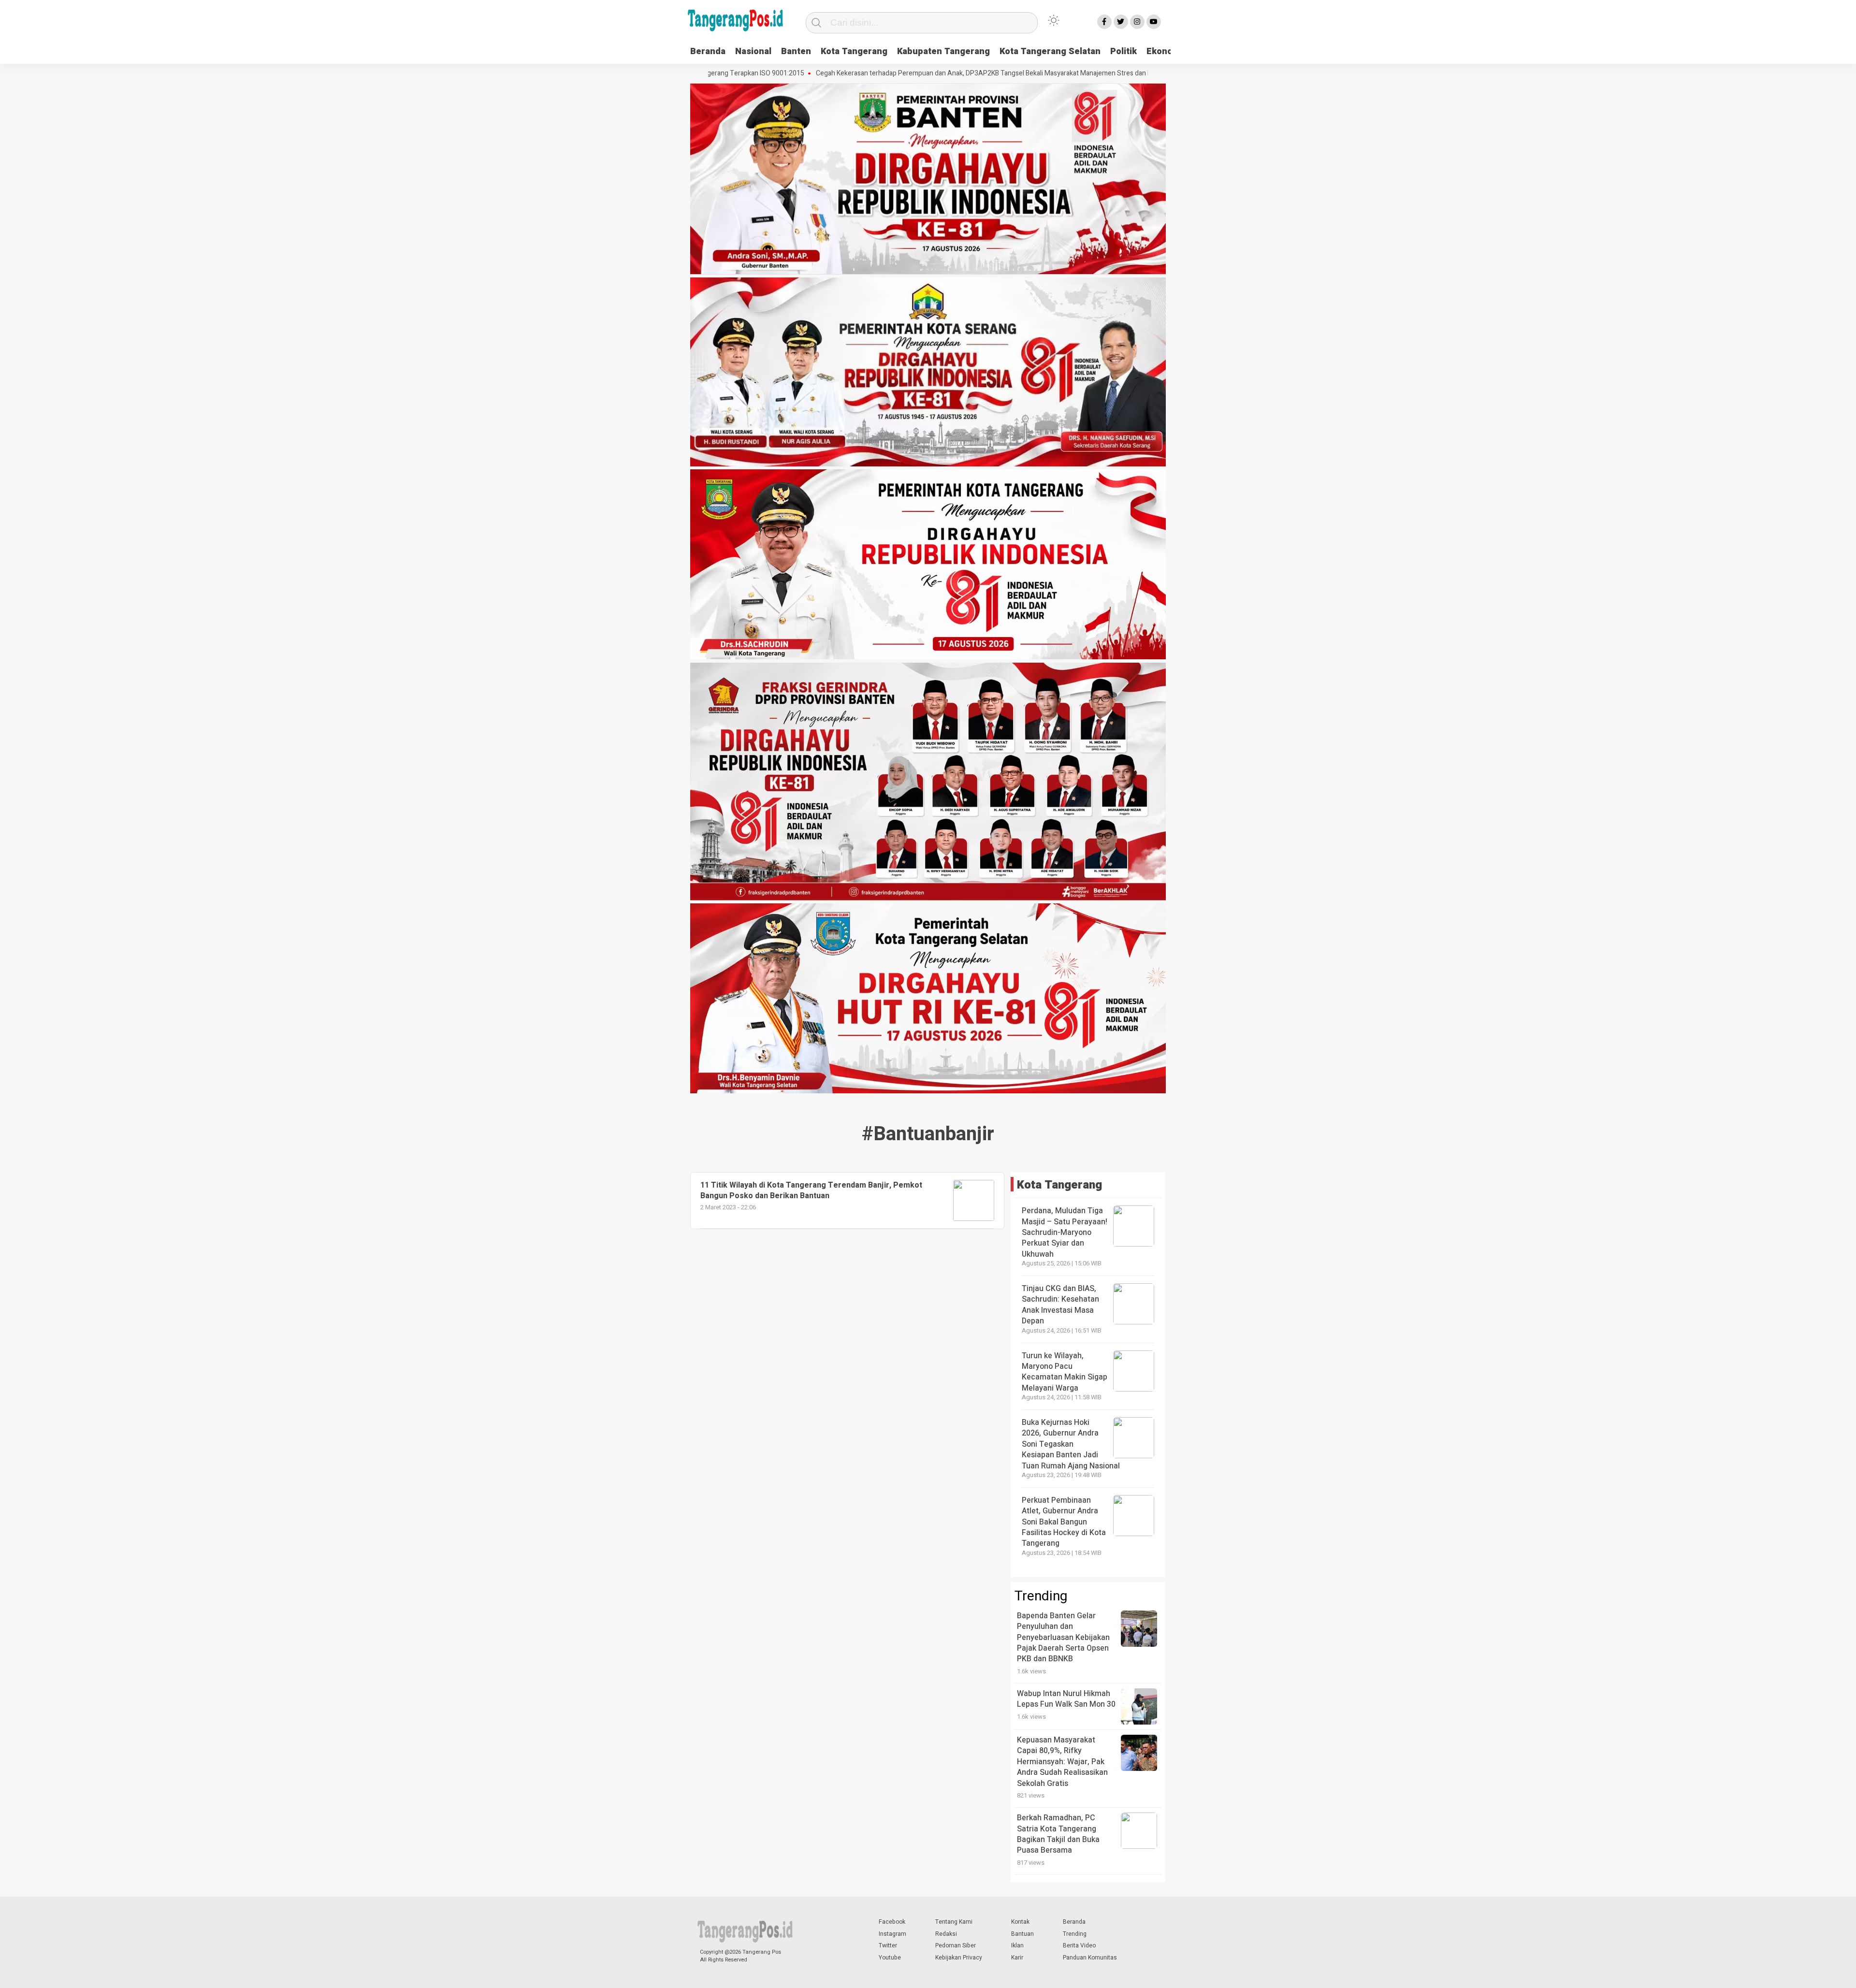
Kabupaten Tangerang (943, 51)
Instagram (892, 1934)
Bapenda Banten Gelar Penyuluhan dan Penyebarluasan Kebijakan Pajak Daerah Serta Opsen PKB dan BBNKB (1063, 1638)
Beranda (708, 51)
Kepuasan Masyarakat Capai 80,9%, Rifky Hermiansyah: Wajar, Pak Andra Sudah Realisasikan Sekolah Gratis (1062, 1762)
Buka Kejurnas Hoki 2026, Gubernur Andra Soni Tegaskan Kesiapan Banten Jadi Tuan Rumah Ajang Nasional (1071, 1444)
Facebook (892, 1922)
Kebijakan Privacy (959, 1958)
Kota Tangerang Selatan (1050, 51)
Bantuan (1022, 1934)
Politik (1124, 51)
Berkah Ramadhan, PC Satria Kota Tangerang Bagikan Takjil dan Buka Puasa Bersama (1058, 1834)
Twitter (888, 1945)
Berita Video (1079, 1945)
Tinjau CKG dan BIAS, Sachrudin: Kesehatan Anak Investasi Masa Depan (1060, 1305)
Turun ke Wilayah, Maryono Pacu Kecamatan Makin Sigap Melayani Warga (1065, 1372)
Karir (1017, 1958)
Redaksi (946, 1934)
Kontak (1020, 1922)
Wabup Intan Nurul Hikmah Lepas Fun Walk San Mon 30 (1066, 1699)
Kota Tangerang (854, 51)
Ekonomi (1165, 51)
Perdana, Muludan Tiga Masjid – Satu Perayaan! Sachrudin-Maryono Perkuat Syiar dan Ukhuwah (1065, 1233)
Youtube (890, 1958)
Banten (796, 51)
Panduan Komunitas (1090, 1958)
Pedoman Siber (956, 1945)
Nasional (753, 51)
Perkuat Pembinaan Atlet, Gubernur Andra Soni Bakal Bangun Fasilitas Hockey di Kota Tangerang (1064, 1522)
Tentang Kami (954, 1922)
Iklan (1017, 1945)
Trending (1075, 1934)
